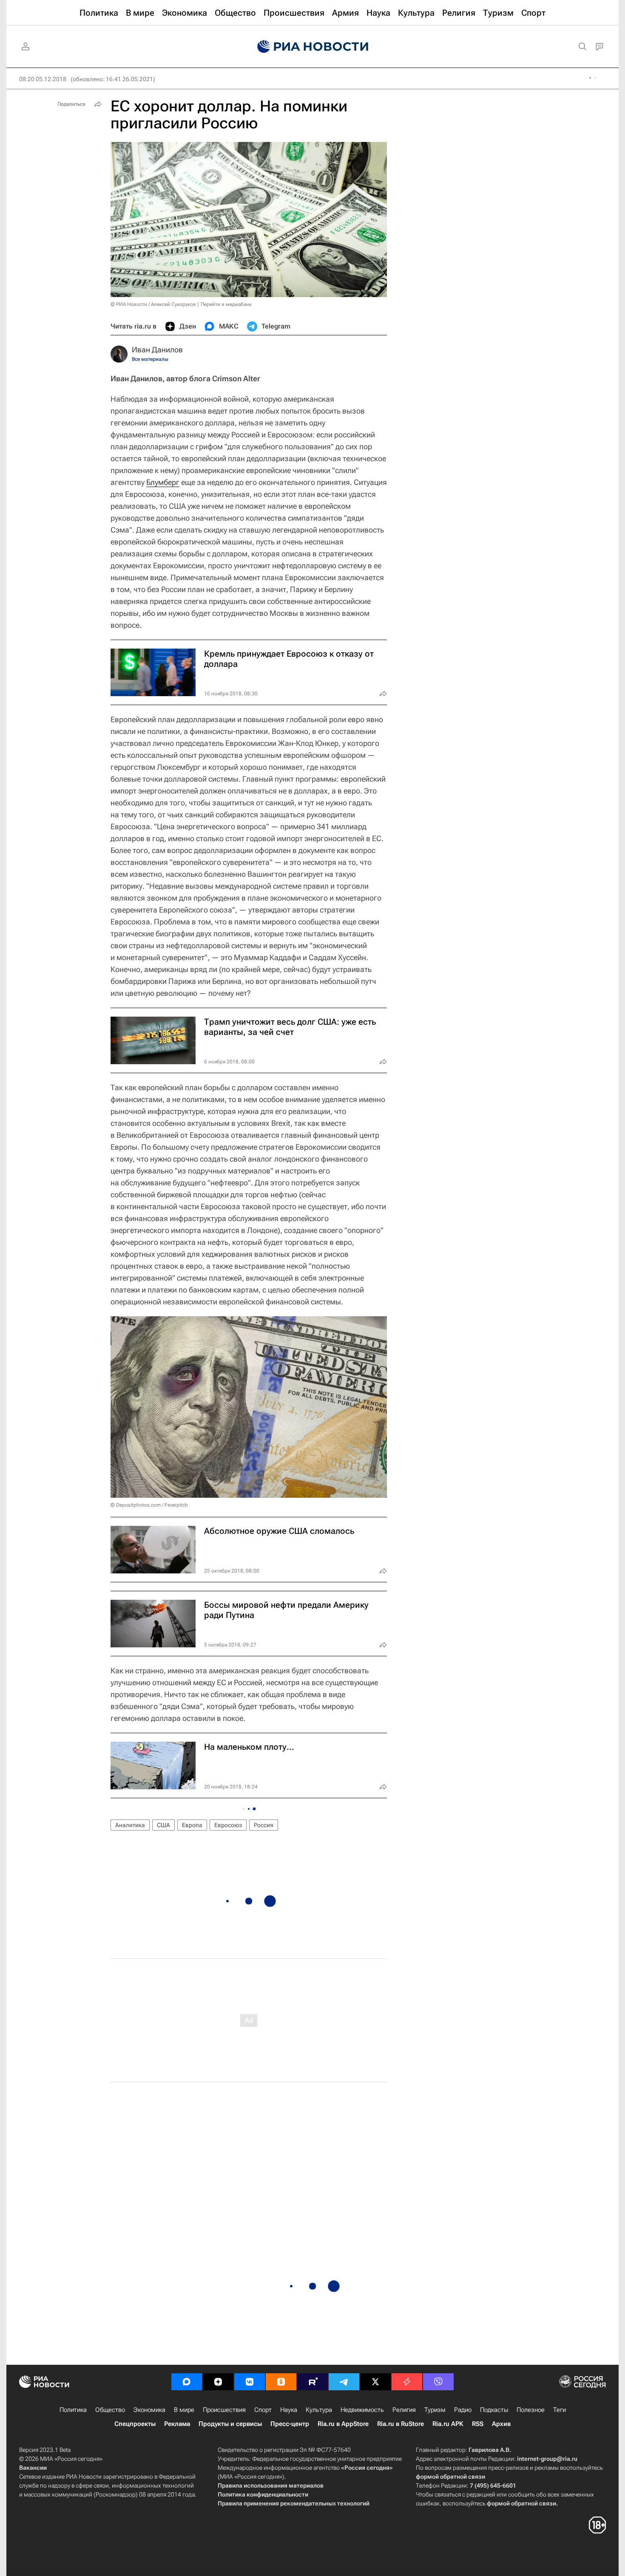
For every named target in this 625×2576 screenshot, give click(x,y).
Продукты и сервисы (230, 2424)
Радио (463, 2410)
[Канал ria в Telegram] (344, 2382)
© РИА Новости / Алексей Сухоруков (153, 304)
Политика (73, 2410)
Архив (501, 2424)
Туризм (435, 2410)
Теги (560, 2410)
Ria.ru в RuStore (401, 2424)
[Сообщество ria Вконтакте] (250, 2382)
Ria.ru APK (448, 2424)
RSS (478, 2424)
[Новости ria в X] (375, 2382)
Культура (319, 2410)
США (163, 1825)
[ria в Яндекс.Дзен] (218, 2382)
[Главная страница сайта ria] (313, 47)
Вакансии (33, 2468)
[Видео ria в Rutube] (312, 2382)
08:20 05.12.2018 (43, 79)
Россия (264, 1825)
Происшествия (224, 2410)
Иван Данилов (157, 350)
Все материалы (150, 359)
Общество (110, 2410)
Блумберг (163, 482)
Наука (289, 2410)
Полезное (531, 2410)
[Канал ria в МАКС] (187, 2382)
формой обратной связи (450, 2477)
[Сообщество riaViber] (438, 2382)
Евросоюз (228, 1825)
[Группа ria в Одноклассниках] (281, 2382)
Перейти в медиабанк (226, 304)
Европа (192, 1825)
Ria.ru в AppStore (343, 2424)
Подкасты (494, 2410)
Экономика (149, 2410)
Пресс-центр (290, 2424)
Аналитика (130, 1825)
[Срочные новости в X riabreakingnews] (407, 2382)
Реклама (177, 2424)
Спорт (263, 2410)
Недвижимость (362, 2410)
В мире (184, 2410)
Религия (404, 2410)
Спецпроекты (135, 2424)
